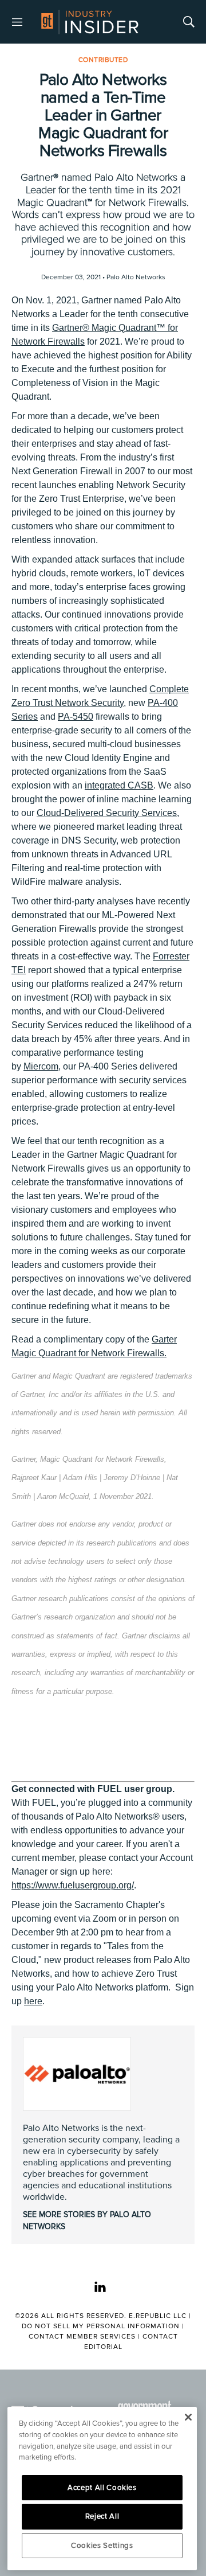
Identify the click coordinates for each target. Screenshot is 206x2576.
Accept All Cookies (102, 2488)
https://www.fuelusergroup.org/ (73, 1885)
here (33, 2001)
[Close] (188, 2417)
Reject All (102, 2516)
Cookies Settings (102, 2546)
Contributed (103, 60)
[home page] (90, 22)
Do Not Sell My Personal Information (101, 2326)
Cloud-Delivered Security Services (107, 813)
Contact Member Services (82, 2337)
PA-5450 (76, 717)
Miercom (41, 1066)
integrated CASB (119, 785)
